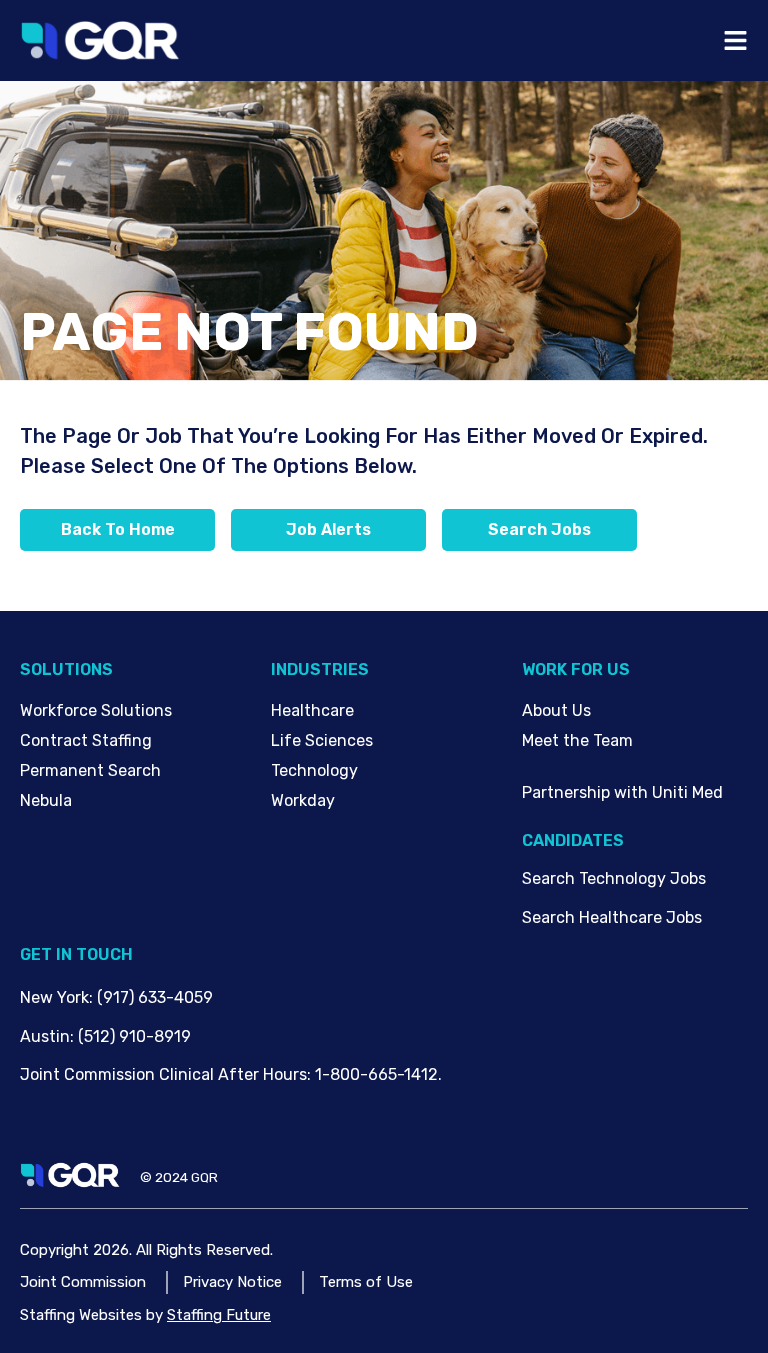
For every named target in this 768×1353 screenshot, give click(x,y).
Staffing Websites (81, 1315)
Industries (320, 669)
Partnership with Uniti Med (622, 792)
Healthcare (312, 710)
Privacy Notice (232, 1282)
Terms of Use (366, 1282)
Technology (314, 770)
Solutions (66, 669)
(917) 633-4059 (155, 997)
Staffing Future (219, 1315)
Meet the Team (577, 740)
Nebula (46, 800)
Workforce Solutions (96, 710)
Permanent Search (90, 770)
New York (54, 997)
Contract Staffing (86, 740)
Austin (45, 1036)
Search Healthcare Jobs (612, 917)
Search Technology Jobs (614, 878)
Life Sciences (322, 740)
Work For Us (576, 669)
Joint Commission (83, 1282)
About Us (556, 710)
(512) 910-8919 (134, 1036)
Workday (303, 800)
